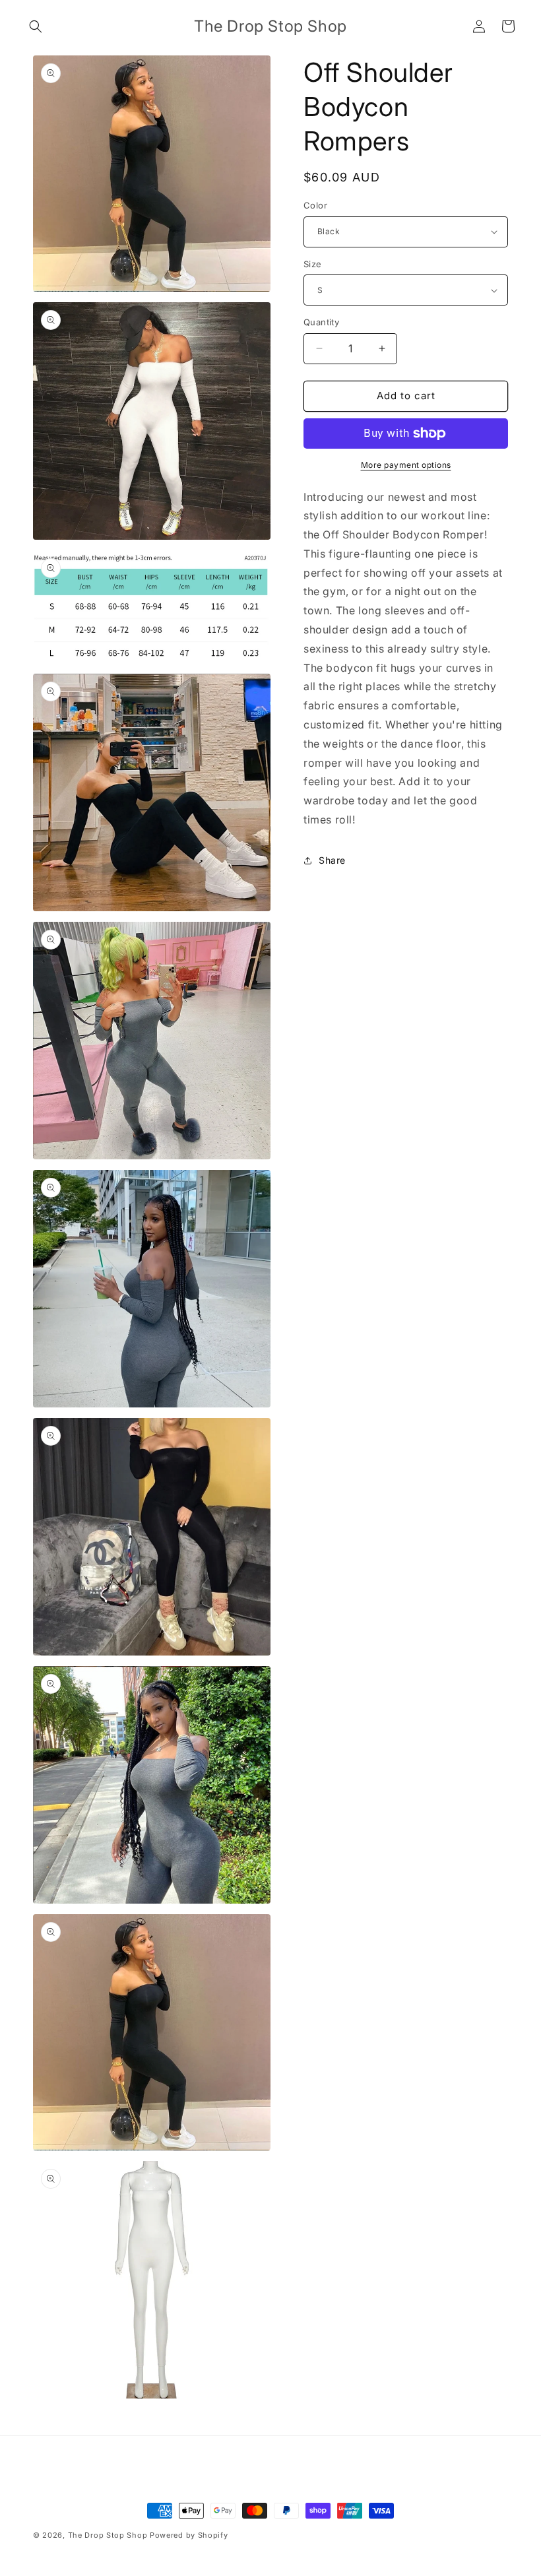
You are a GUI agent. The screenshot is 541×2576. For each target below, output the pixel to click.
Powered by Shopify (189, 2535)
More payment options (406, 465)
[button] (36, 26)
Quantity (321, 322)
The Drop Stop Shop (108, 2535)
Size (313, 264)
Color (315, 205)
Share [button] (332, 860)
